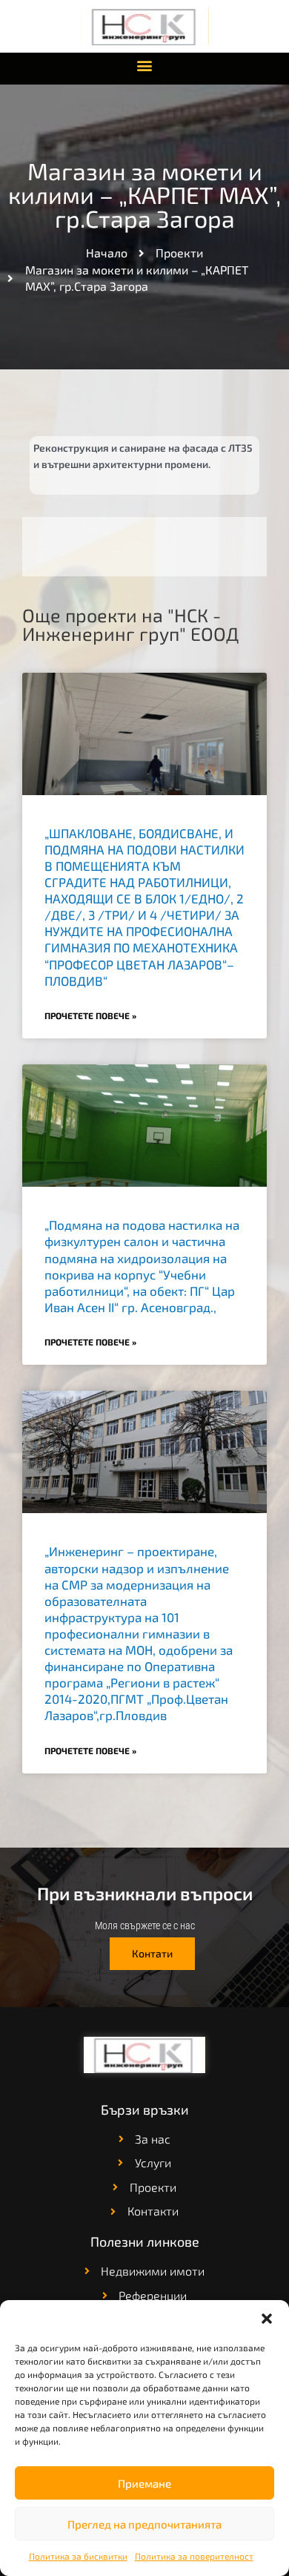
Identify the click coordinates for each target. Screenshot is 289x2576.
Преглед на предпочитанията (144, 2524)
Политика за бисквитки (78, 2556)
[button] (267, 2319)
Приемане (144, 2483)
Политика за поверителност (194, 2556)
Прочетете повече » (90, 1015)
